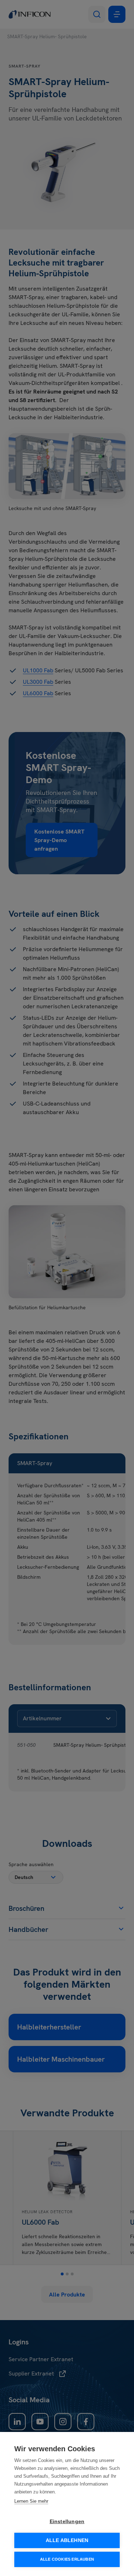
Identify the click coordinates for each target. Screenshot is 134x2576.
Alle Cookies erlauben (67, 2559)
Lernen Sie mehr (31, 2501)
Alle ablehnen (67, 2540)
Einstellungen (67, 2521)
